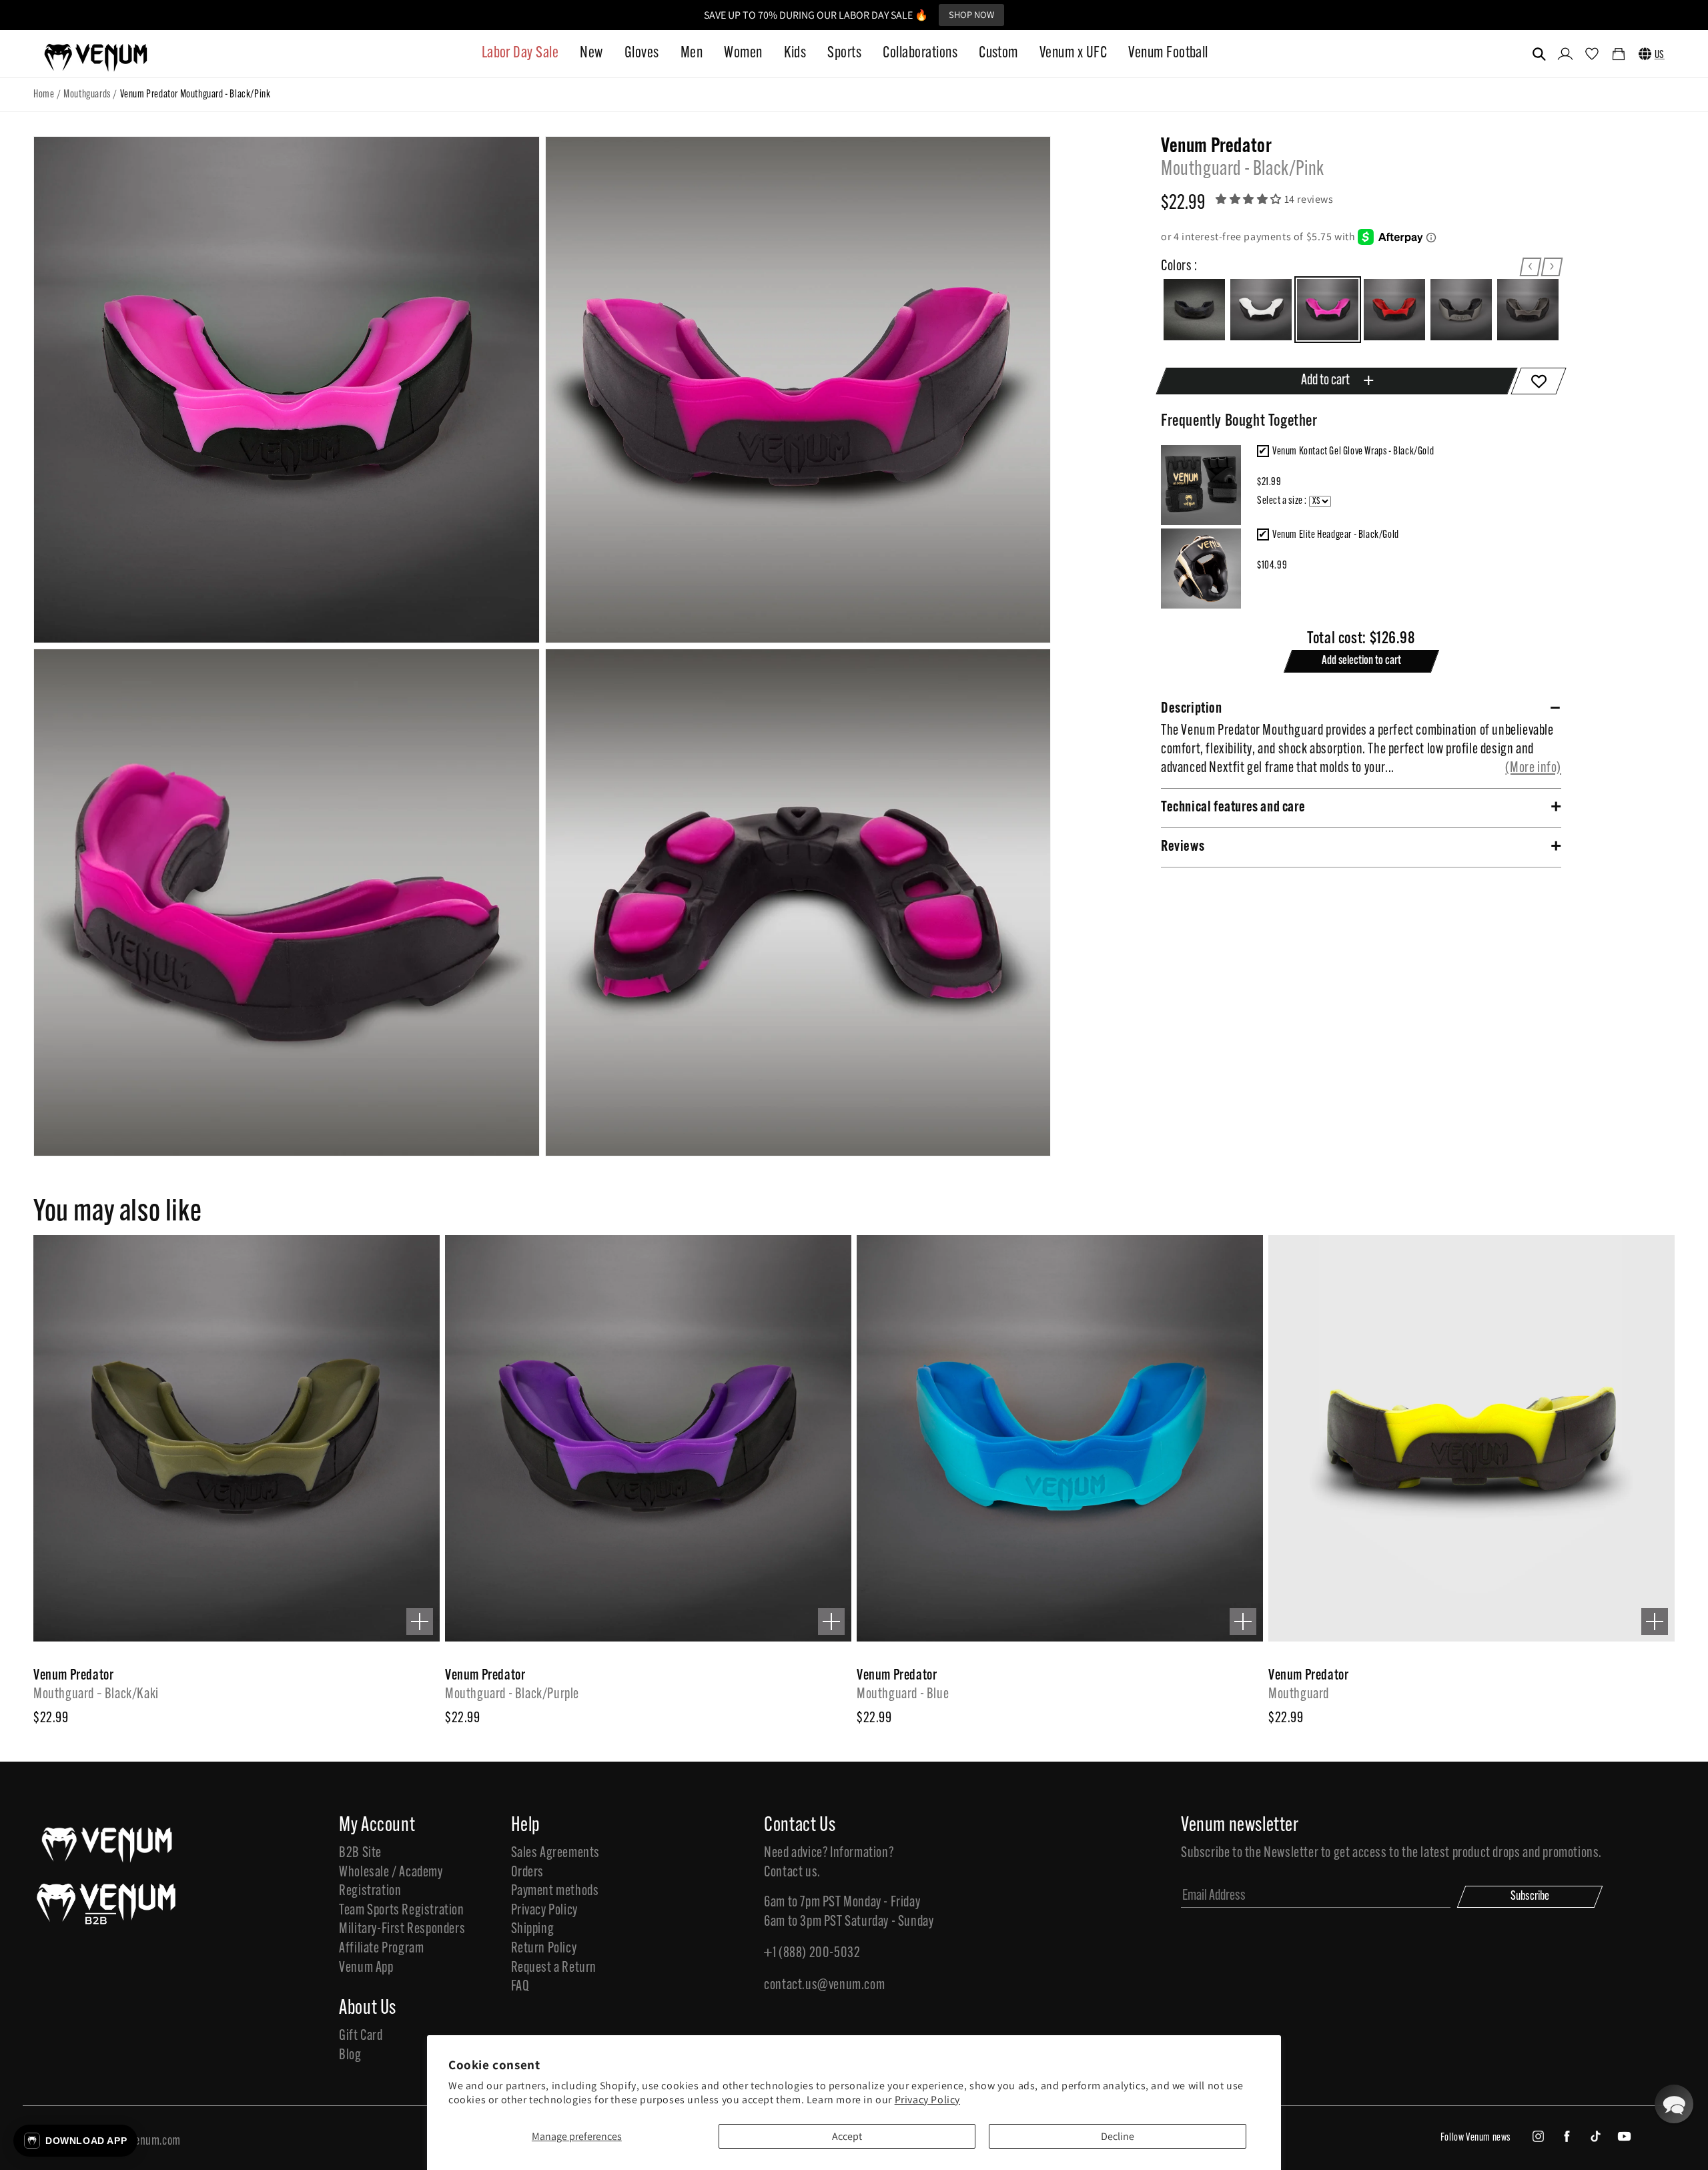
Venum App (366, 1968)
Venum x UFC (1073, 53)
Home (44, 95)
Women (743, 53)
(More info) (1533, 768)
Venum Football (1168, 53)
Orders (528, 1873)
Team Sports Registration (401, 1911)
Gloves (642, 53)
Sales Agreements (556, 1853)
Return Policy (544, 1949)
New (591, 53)
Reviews (1183, 846)
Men (692, 53)
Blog (350, 2056)
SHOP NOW (971, 14)
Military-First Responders (402, 1929)
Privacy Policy (927, 2100)
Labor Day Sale (520, 53)
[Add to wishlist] (1538, 381)
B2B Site (360, 1853)
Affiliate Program (381, 1949)
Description (1192, 708)
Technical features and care (1233, 807)
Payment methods (555, 1891)
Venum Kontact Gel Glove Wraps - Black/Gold (1353, 452)
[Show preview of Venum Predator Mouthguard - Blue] (1243, 1621)
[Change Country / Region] (1645, 54)
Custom (998, 53)
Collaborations (920, 53)
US (1660, 55)
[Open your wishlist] (1592, 55)
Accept (847, 2136)
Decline (1118, 2136)
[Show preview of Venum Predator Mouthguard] (1655, 1621)
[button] (1539, 54)
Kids (795, 53)
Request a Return (554, 1968)
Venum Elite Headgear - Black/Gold (1336, 535)
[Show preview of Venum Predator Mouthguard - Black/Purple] (831, 1621)
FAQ (520, 1987)
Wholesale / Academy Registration (391, 1882)
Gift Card (361, 2036)
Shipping (533, 1929)
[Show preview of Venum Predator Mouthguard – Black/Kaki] (420, 1621)
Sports (844, 53)
